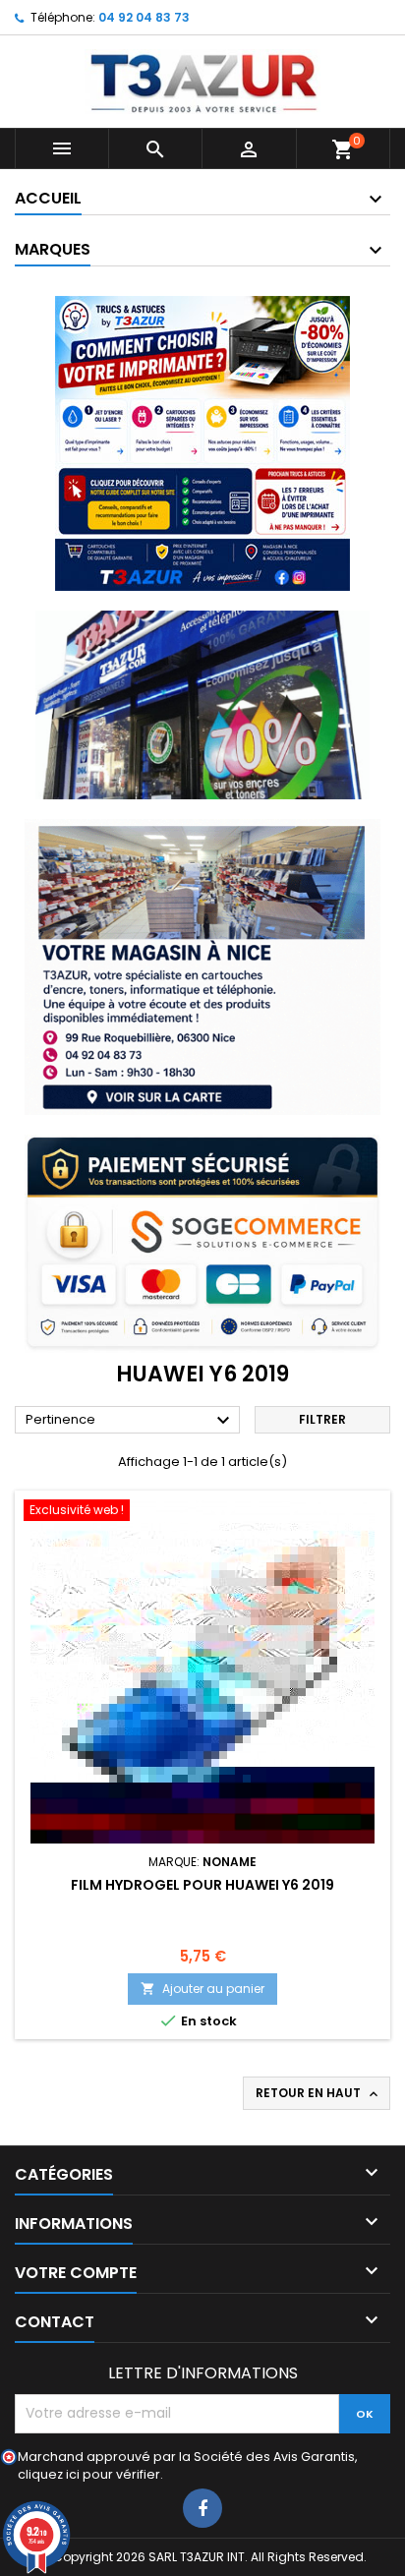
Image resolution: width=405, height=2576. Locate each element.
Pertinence (130, 1421)
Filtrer (322, 1419)
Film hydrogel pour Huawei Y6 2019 (202, 1885)
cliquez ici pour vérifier (89, 2474)
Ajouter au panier (202, 1989)
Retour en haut (318, 2093)
